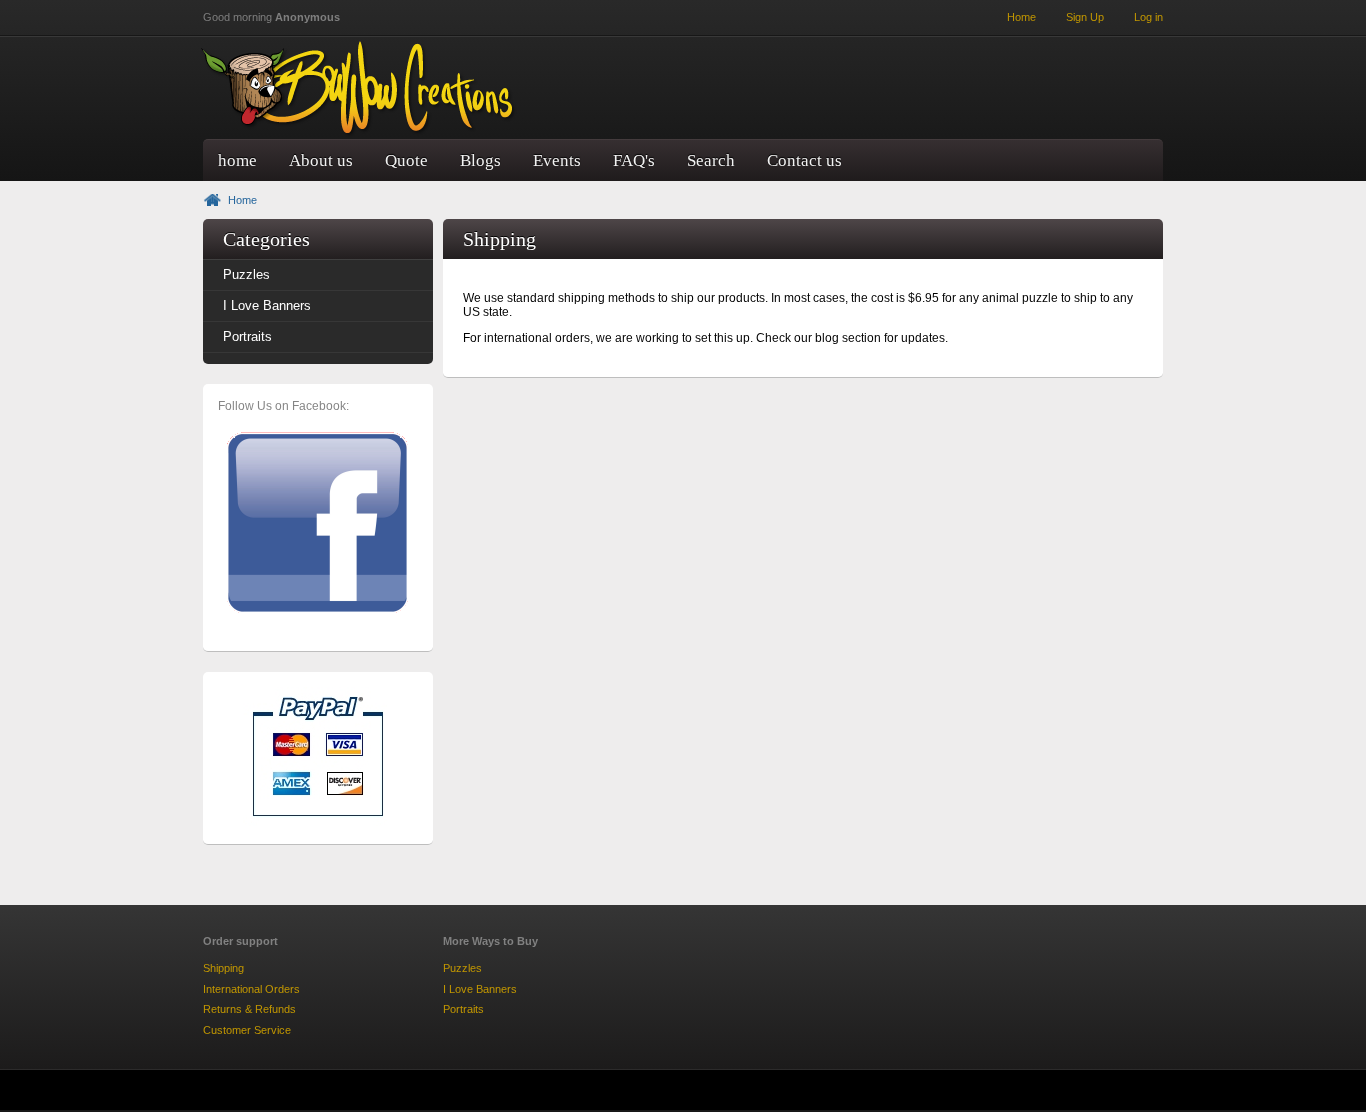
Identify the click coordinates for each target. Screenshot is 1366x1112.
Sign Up (1085, 17)
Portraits (247, 336)
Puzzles (246, 274)
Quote (406, 160)
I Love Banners (267, 305)
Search (711, 160)
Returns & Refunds (249, 1009)
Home (242, 200)
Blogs (480, 160)
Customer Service (247, 1030)
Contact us (804, 160)
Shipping (223, 968)
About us (321, 160)
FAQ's (634, 160)
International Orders (251, 989)
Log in (1148, 17)
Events (557, 160)
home (237, 160)
